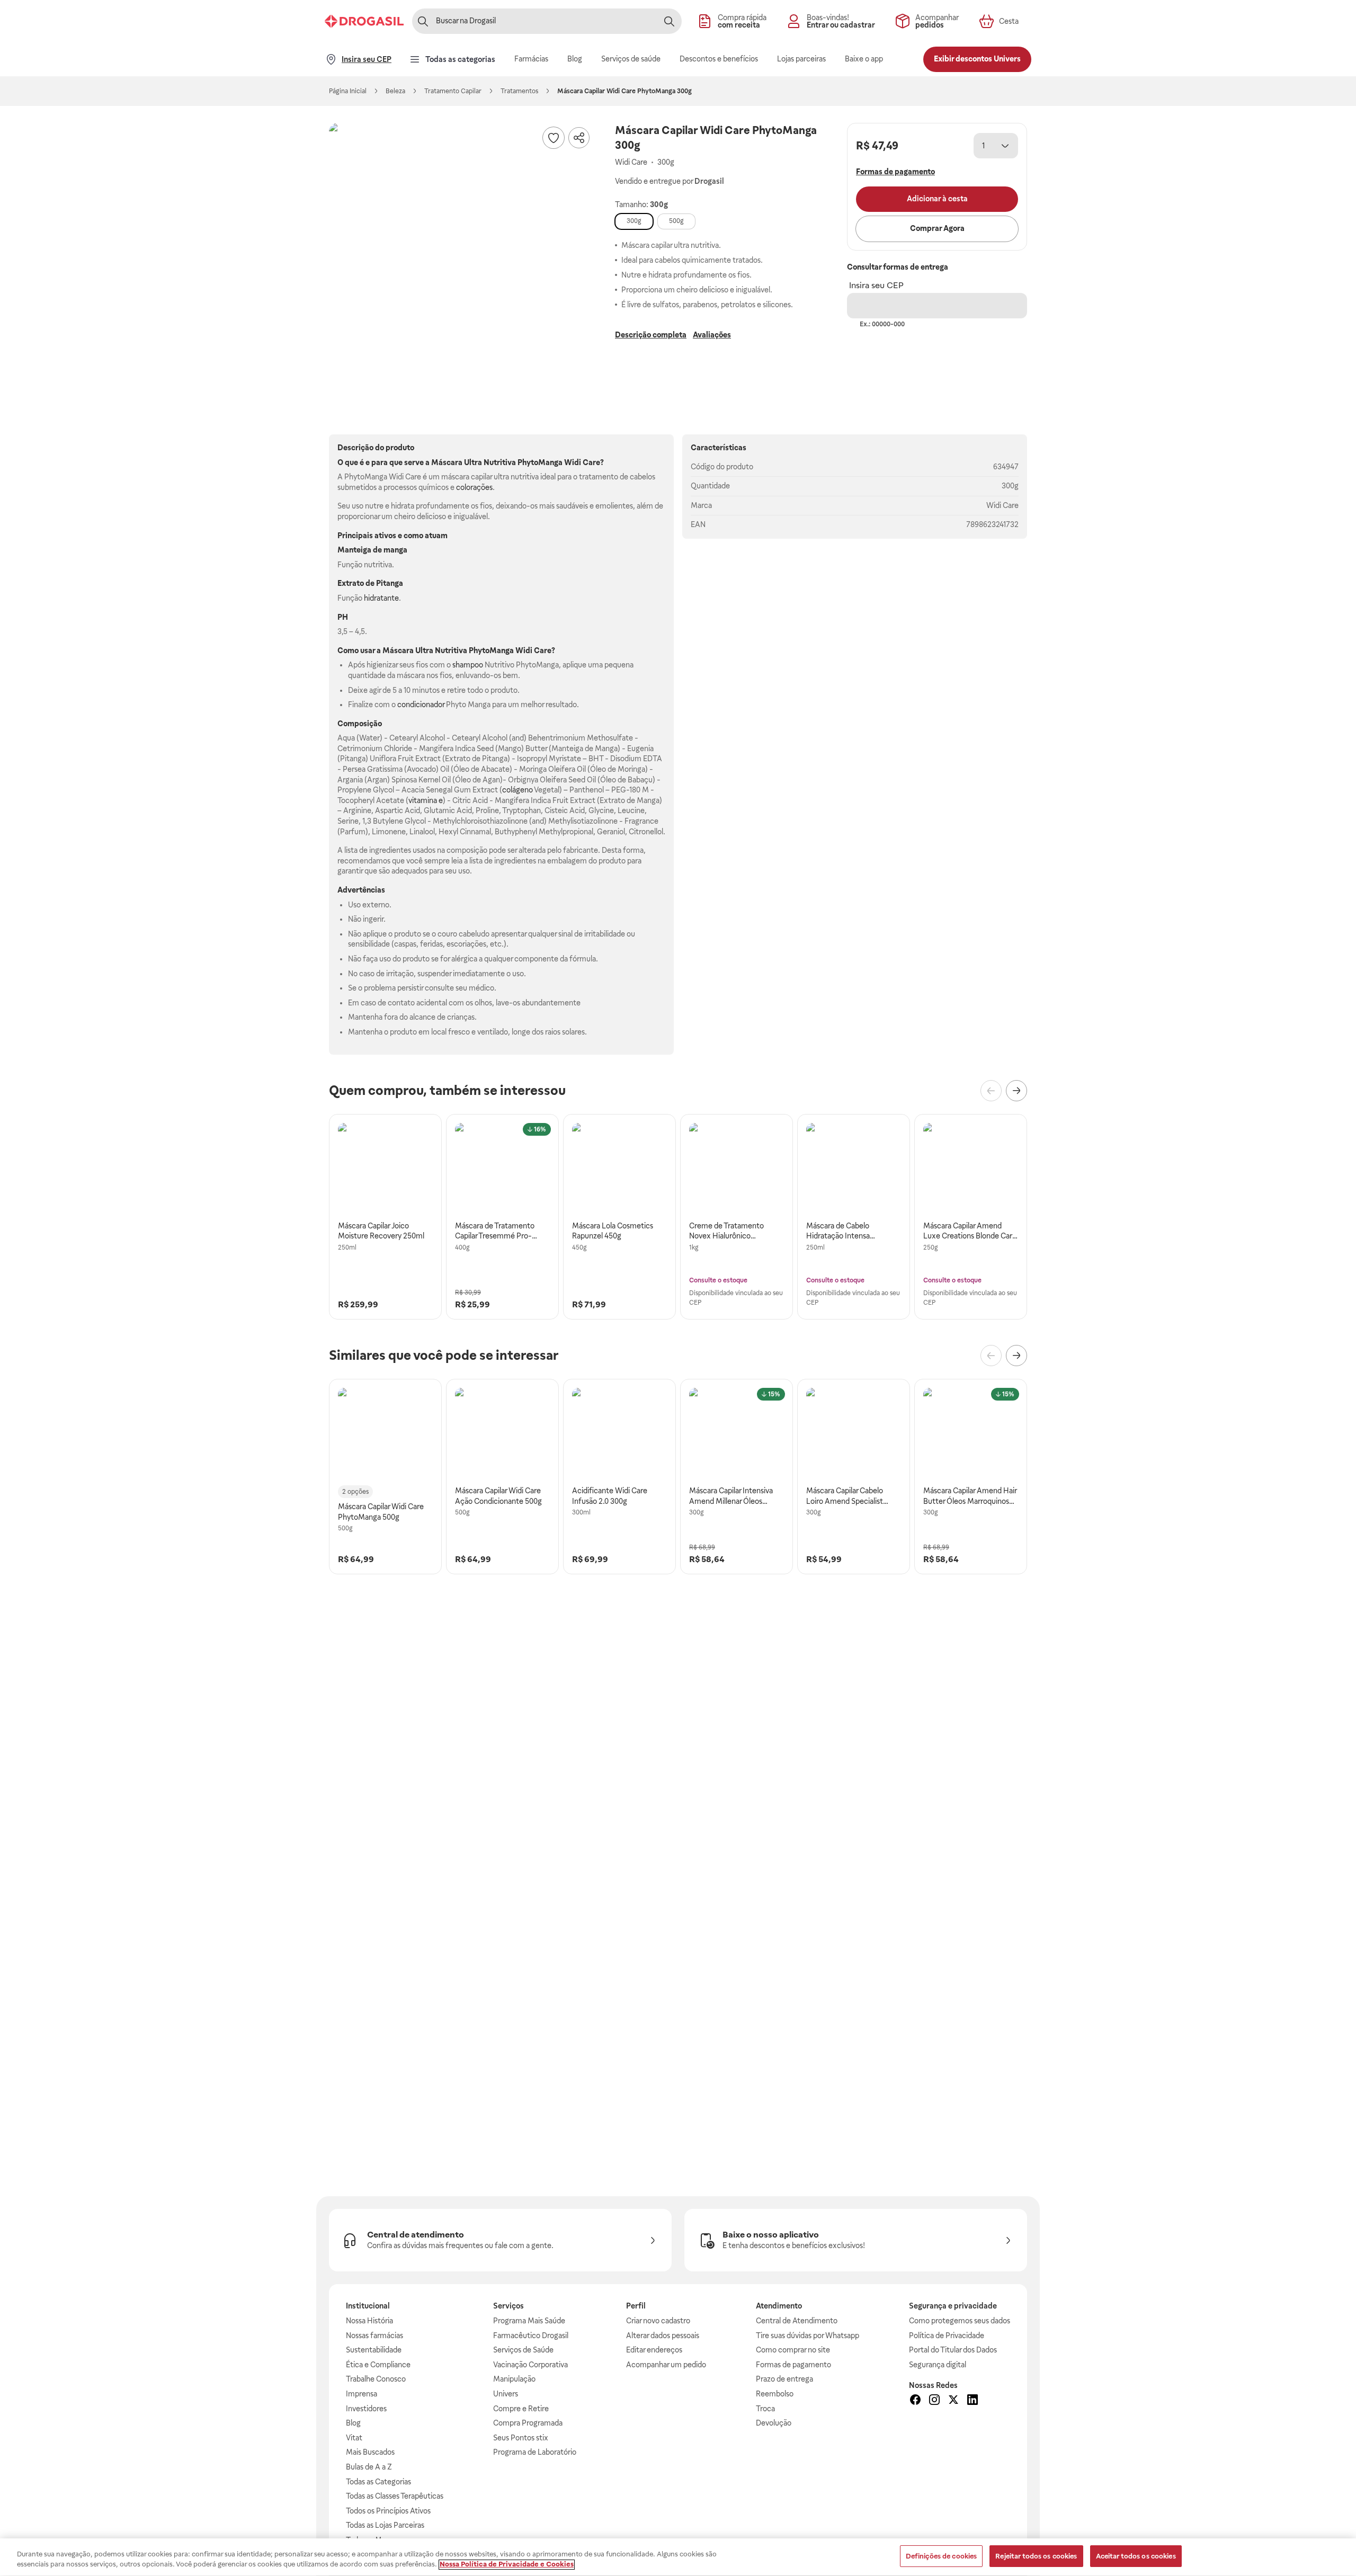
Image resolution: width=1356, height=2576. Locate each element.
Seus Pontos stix (521, 2438)
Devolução (774, 2423)
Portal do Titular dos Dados (953, 2350)
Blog (353, 2423)
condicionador (421, 705)
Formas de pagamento (793, 2365)
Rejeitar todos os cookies (1036, 2556)
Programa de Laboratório (535, 2452)
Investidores (366, 2409)
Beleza (395, 91)
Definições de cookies (942, 2556)
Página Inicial (348, 91)
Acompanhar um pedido (666, 2365)
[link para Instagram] (934, 2401)
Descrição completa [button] (651, 335)
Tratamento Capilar (453, 91)
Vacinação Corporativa (530, 2365)
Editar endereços (654, 2350)
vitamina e (426, 800)
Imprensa (362, 2394)
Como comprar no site (793, 2350)
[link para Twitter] (953, 2401)
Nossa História (369, 2321)
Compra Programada (528, 2423)
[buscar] (669, 21)
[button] (461, 255)
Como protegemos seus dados (960, 2321)
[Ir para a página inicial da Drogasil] (364, 21)
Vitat (354, 2438)
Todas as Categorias (378, 2482)
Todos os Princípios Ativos (388, 2511)
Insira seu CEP (876, 285)
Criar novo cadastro (658, 2321)
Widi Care (1002, 505)
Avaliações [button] (712, 335)
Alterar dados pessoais (663, 2336)
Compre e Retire (521, 2409)
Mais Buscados (370, 2452)
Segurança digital (938, 2365)
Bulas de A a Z (369, 2467)
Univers (506, 2394)
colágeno (518, 790)
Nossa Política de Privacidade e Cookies (507, 2565)
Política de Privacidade (947, 2336)
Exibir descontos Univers (977, 59)
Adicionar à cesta (937, 199)
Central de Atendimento (797, 2321)
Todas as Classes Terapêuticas (395, 2496)
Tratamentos (519, 91)
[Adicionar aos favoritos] (554, 138)
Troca (765, 2409)
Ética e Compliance (378, 2365)
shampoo (468, 665)
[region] (678, 2557)
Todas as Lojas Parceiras (385, 2525)
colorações (474, 487)
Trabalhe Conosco (376, 2379)
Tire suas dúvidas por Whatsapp (808, 2336)
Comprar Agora (937, 228)
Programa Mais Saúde (529, 2321)
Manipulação (514, 2379)
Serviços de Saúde (523, 2350)
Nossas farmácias (374, 2336)
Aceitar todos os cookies (1136, 2556)
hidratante (381, 598)
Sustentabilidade (374, 2350)
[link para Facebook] (915, 2401)
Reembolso (775, 2394)
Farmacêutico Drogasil (531, 2336)
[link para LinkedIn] (973, 2401)
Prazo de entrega (784, 2379)
